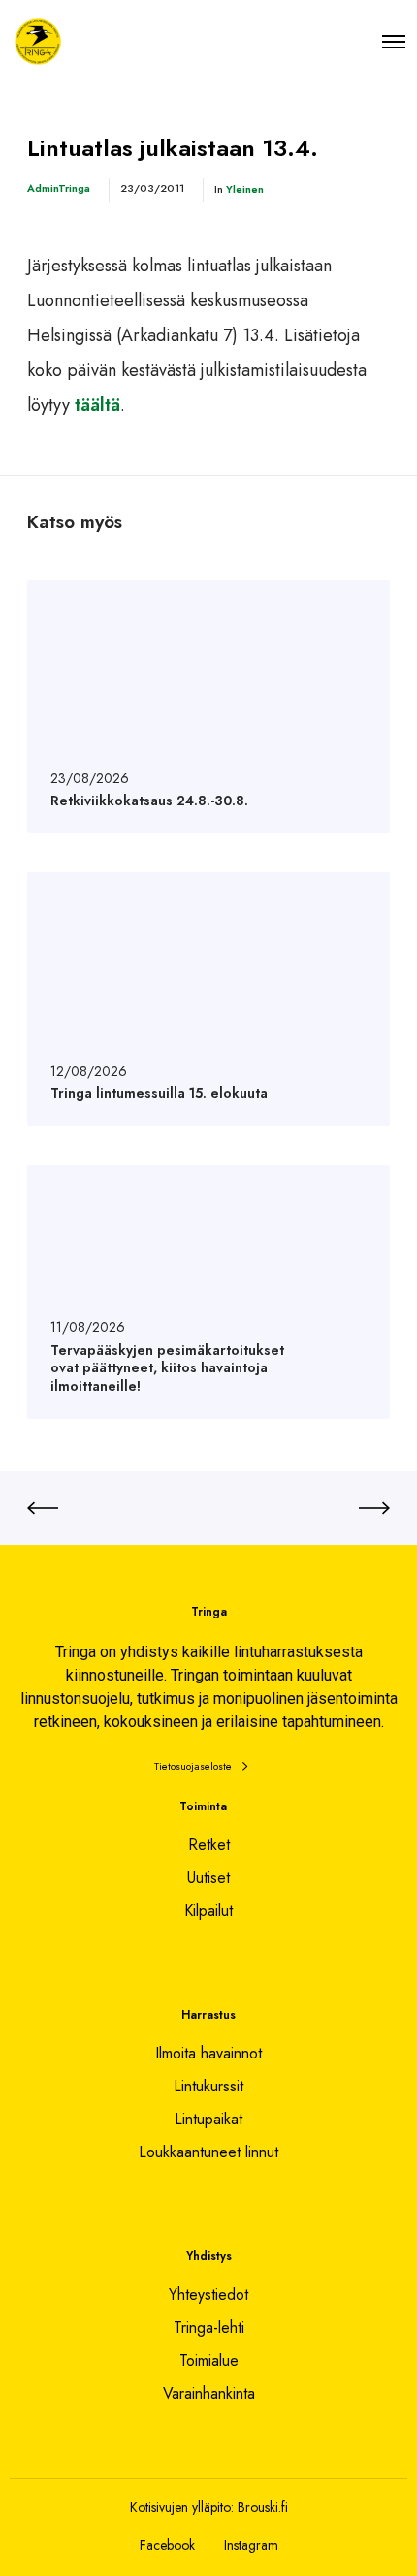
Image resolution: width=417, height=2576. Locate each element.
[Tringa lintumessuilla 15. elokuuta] (208, 999)
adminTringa (59, 188)
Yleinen (245, 189)
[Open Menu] (394, 41)
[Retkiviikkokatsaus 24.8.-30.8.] (208, 707)
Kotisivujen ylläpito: (182, 2507)
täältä (97, 405)
